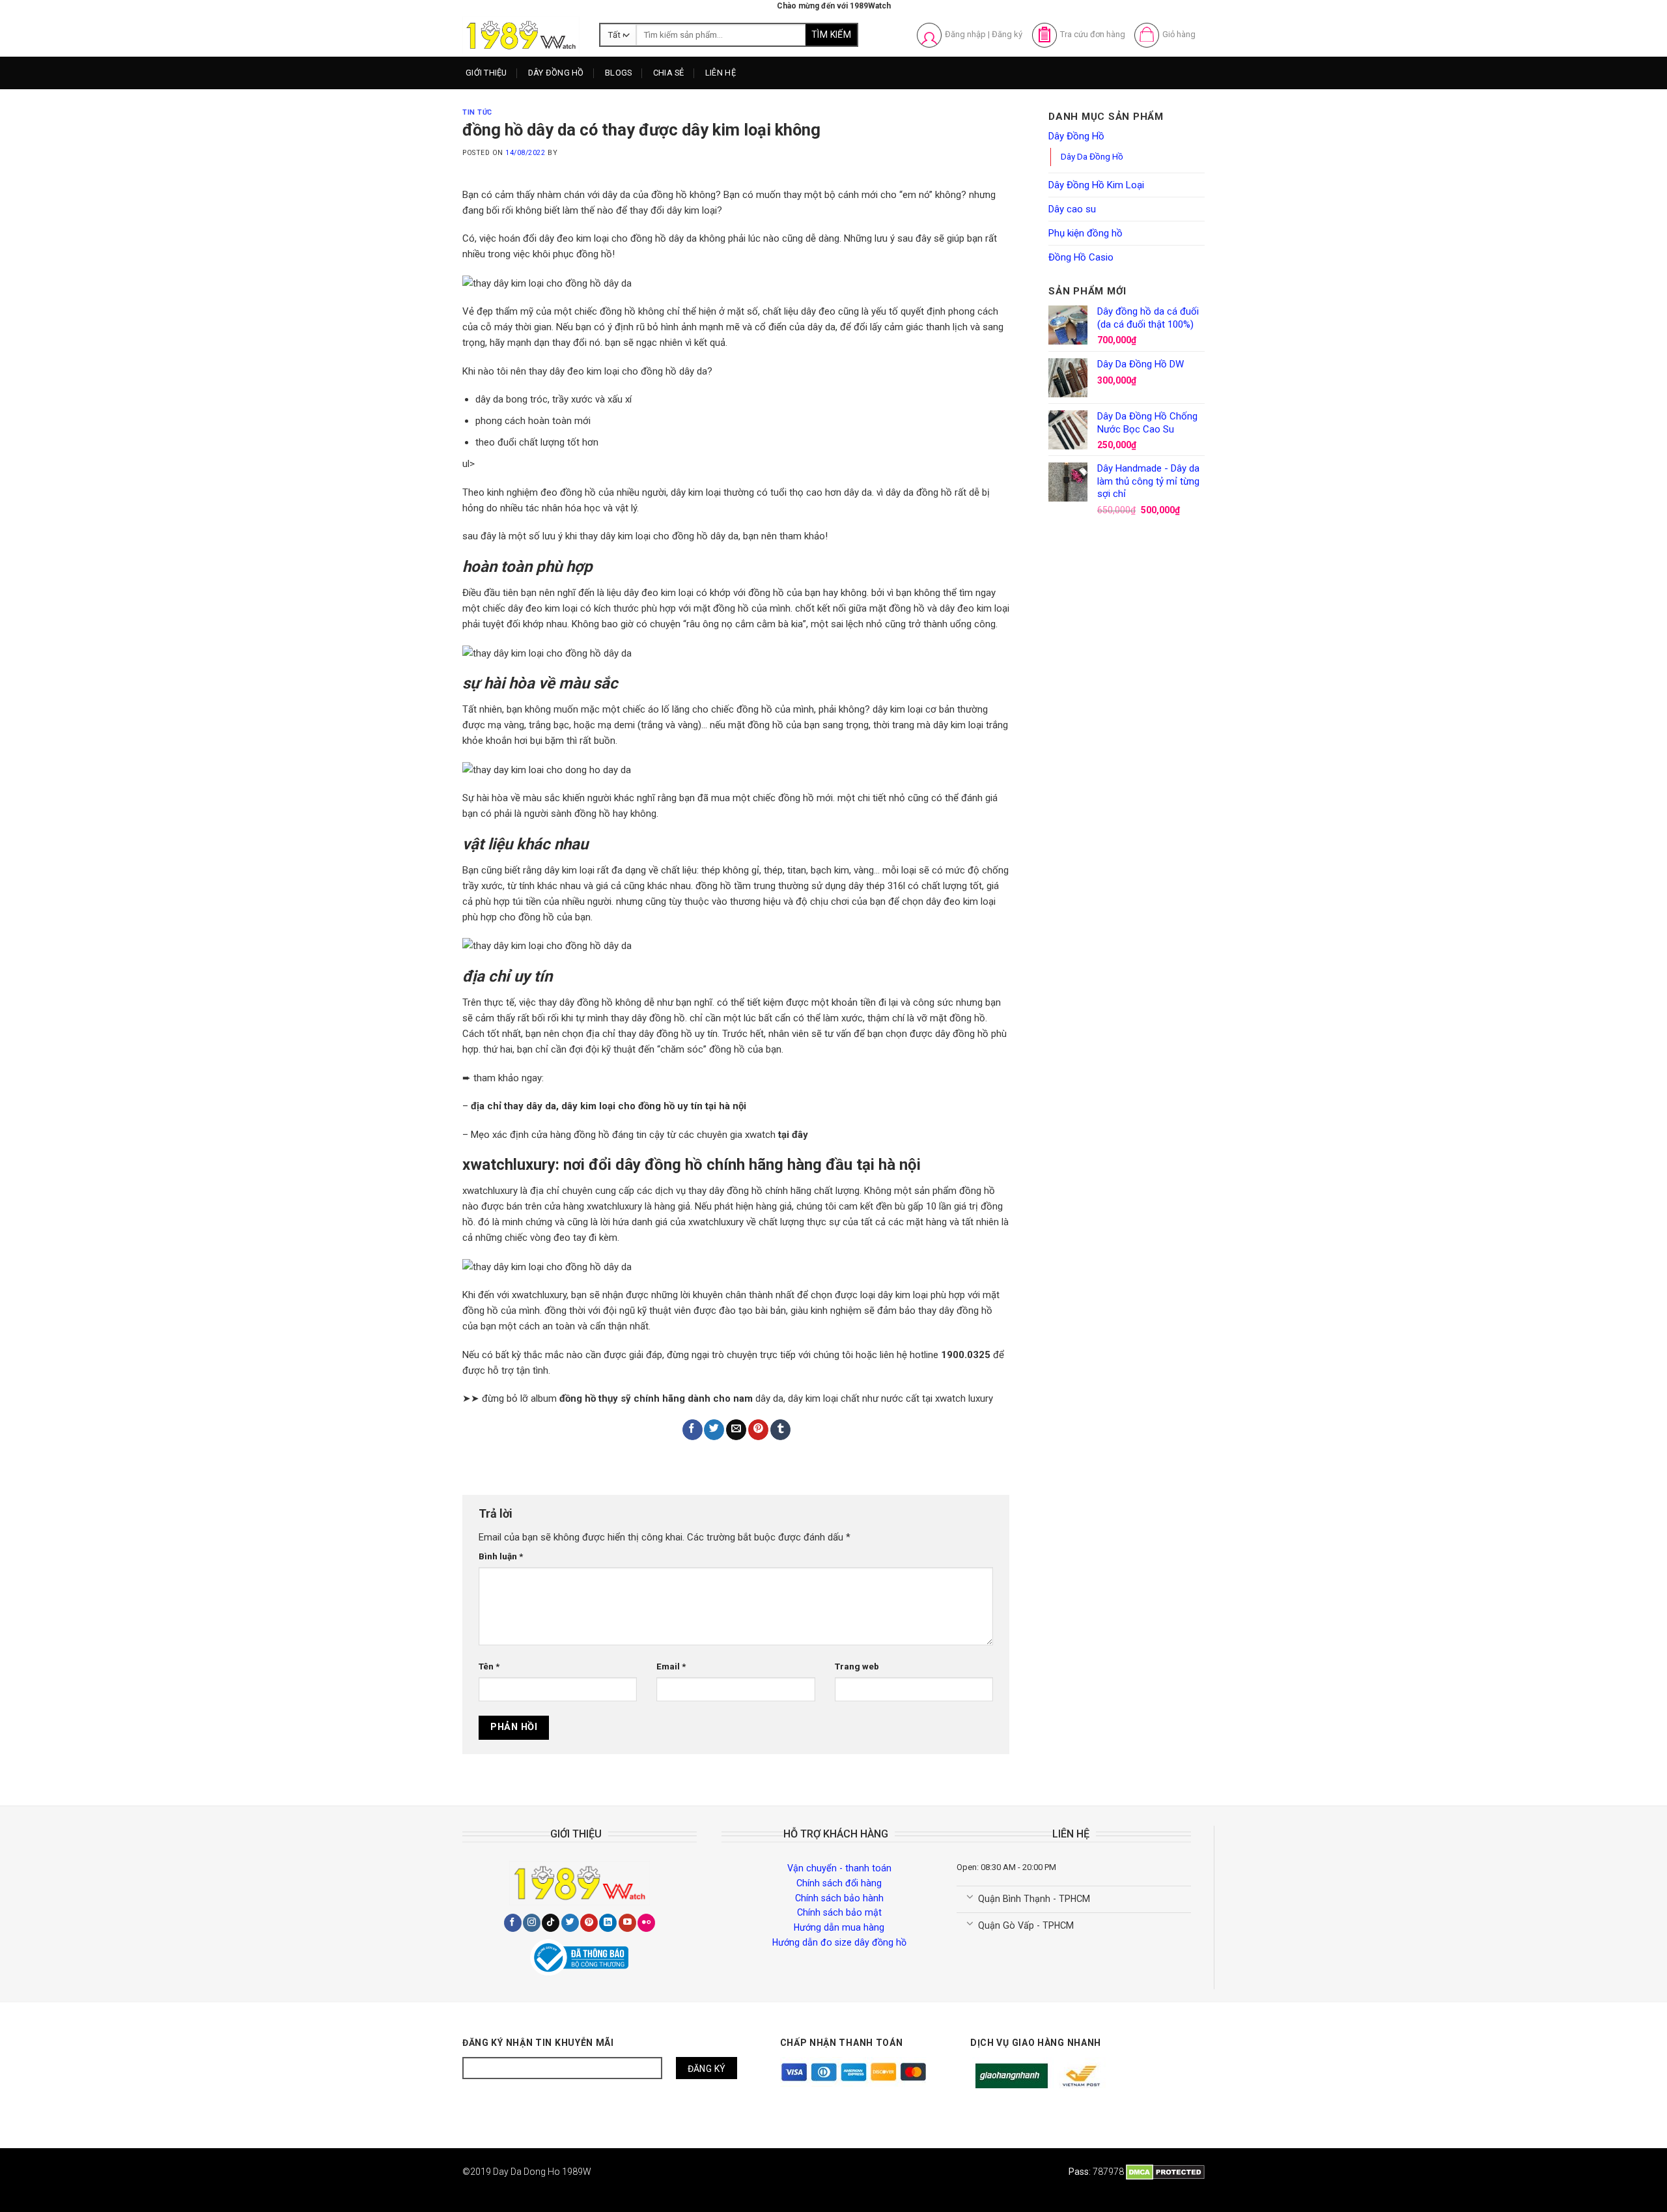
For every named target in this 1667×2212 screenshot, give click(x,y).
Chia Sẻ (669, 73)
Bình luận (501, 1556)
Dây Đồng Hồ (556, 73)
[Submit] (831, 35)
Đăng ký (1007, 34)
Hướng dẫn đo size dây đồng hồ (839, 1942)
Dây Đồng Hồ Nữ (572, 123)
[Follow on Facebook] (513, 1923)
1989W (577, 2172)
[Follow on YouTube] (627, 1923)
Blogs (618, 73)
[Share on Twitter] (714, 1430)
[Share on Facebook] (693, 1430)
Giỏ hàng (1179, 34)
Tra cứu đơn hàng (1093, 34)
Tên (489, 1666)
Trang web (857, 1666)
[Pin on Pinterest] (758, 1430)
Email (671, 1666)
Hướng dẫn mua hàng (839, 1927)
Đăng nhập (965, 34)
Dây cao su (1072, 209)
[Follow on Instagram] (532, 1923)
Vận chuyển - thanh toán (839, 1868)
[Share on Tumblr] (780, 1430)
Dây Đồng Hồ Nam (576, 99)
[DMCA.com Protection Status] (1165, 2172)
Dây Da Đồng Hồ (1092, 156)
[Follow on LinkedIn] (608, 1923)
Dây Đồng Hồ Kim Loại (583, 147)
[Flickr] (646, 1923)
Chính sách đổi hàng (839, 1883)
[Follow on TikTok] (551, 1923)
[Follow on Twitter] (570, 1923)
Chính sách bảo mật (839, 1912)
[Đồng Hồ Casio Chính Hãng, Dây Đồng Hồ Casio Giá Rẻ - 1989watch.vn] (521, 35)
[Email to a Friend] (736, 1430)
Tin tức (477, 112)
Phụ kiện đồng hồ (1086, 233)
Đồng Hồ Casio (1081, 257)
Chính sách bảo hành (839, 1898)
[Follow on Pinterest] (589, 1923)
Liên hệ (721, 73)
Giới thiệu (486, 73)
